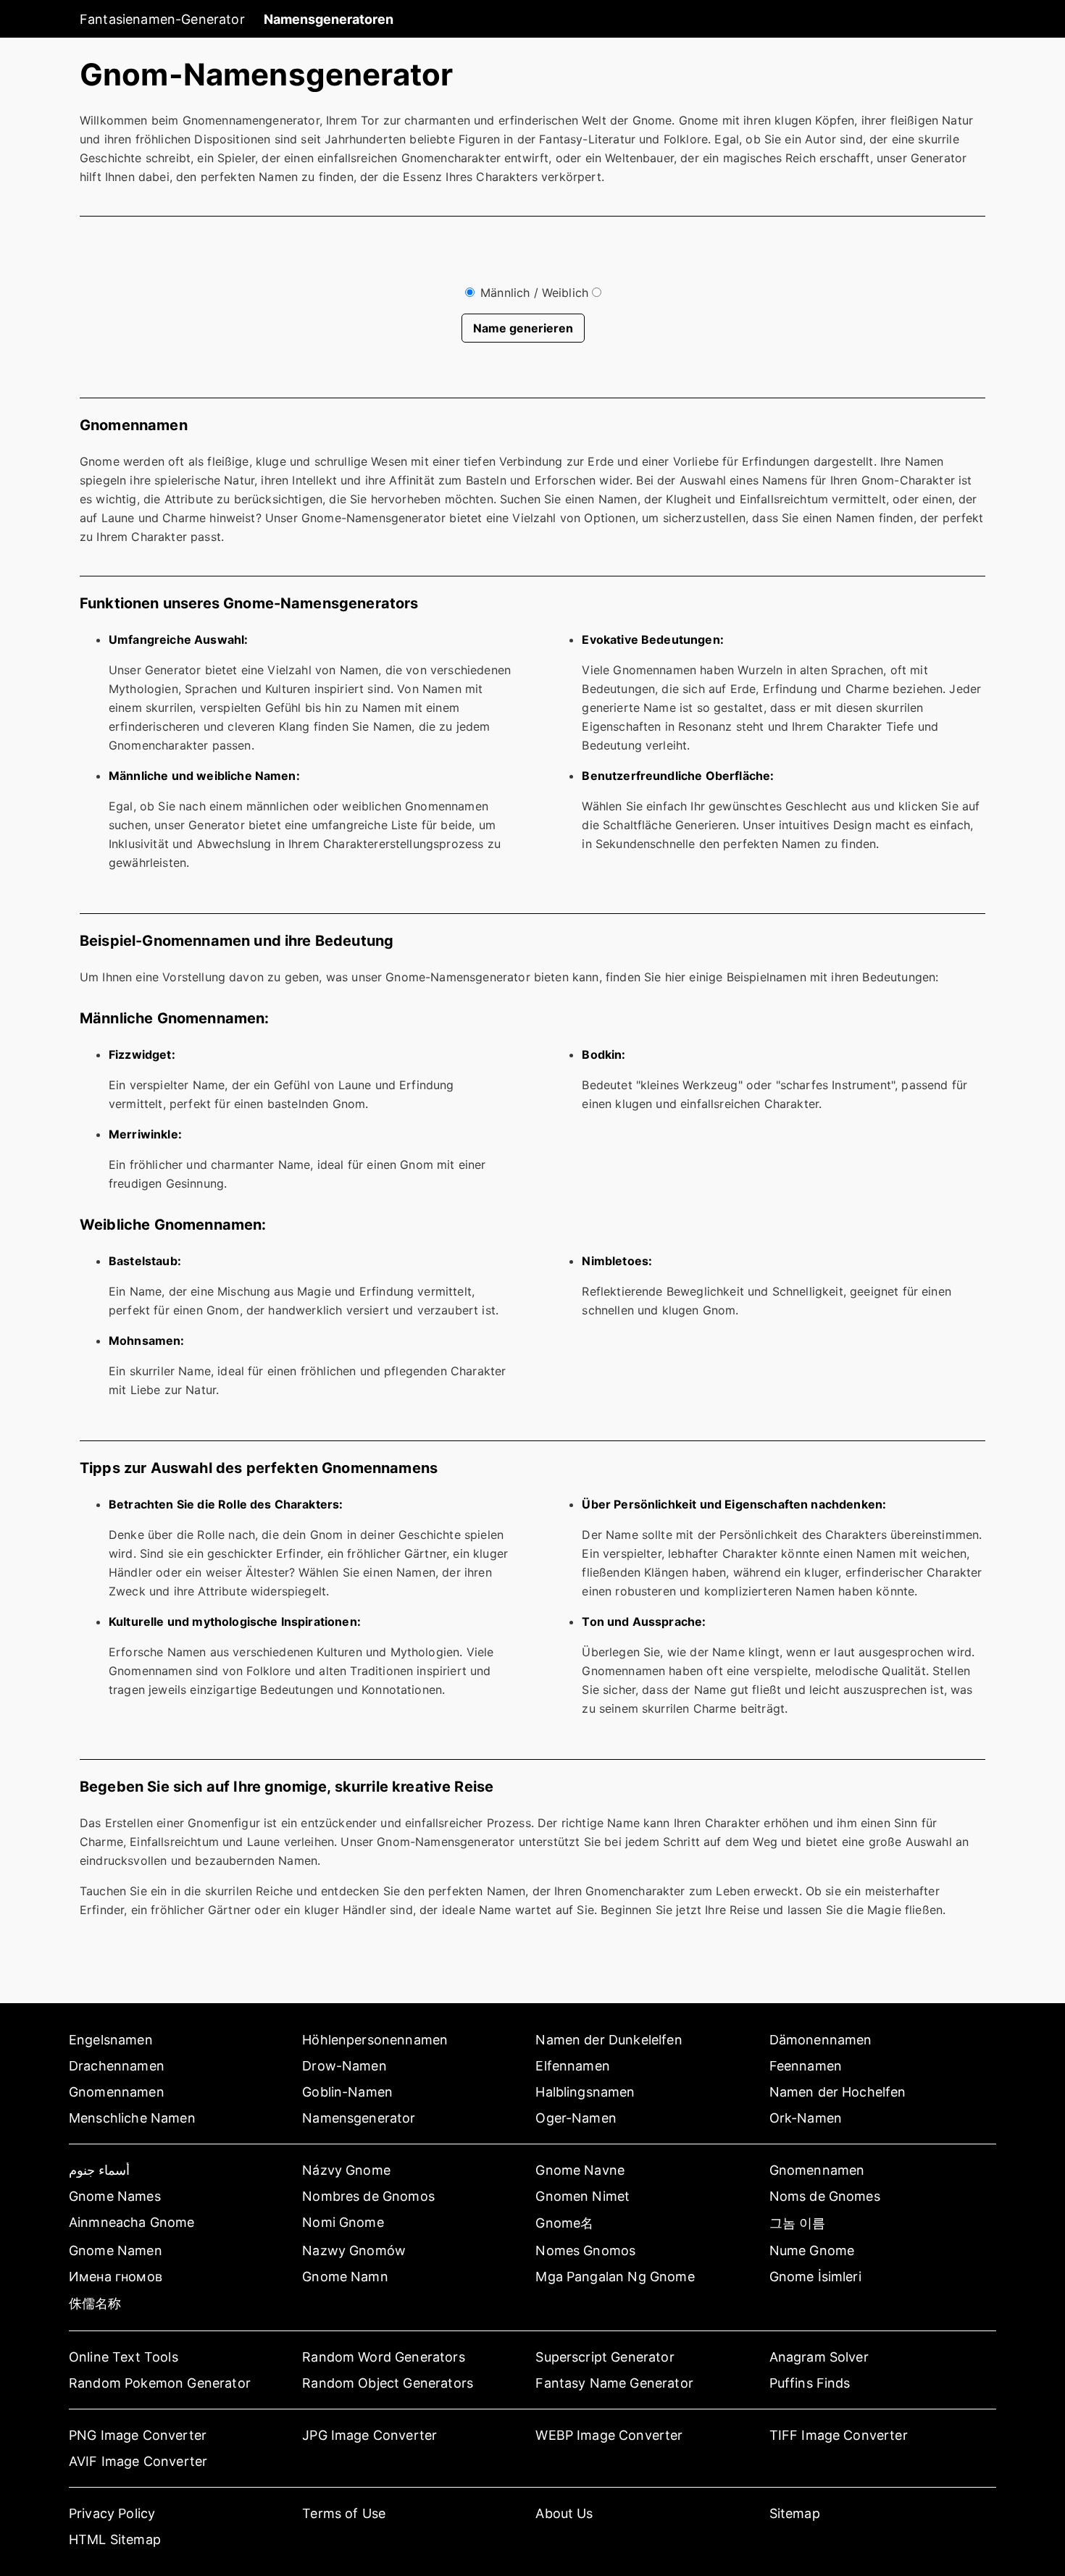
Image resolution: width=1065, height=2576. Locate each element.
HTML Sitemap (115, 2539)
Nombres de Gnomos (368, 2196)
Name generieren (523, 328)
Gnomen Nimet (582, 2196)
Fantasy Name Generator (614, 2383)
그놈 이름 (798, 2223)
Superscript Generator (605, 2357)
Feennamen (806, 2066)
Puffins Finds (810, 2383)
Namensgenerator (359, 2118)
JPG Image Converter (369, 2435)
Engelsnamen (111, 2040)
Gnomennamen (117, 2092)
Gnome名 (564, 2223)
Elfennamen (573, 2066)
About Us (564, 2513)
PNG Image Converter (138, 2435)
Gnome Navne (580, 2170)
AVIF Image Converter (138, 2461)
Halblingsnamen (585, 2092)
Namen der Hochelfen (838, 2092)
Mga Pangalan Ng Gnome (615, 2277)
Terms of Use (344, 2513)
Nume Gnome (812, 2250)
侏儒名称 (95, 2303)
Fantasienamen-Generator (162, 19)
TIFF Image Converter (839, 2435)
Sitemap (795, 2513)
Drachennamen (117, 2066)
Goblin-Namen (347, 2092)
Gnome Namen (116, 2250)
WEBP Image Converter (609, 2435)
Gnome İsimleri (815, 2277)
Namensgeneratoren (329, 19)
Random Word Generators (384, 2357)
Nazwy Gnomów (354, 2250)
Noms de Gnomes (825, 2196)
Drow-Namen (344, 2066)
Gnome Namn (345, 2277)
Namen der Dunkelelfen (609, 2040)
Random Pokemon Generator (160, 2383)
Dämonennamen (821, 2040)
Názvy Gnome (346, 2170)
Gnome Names (115, 2196)
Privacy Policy (112, 2513)
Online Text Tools (124, 2357)
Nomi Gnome (343, 2222)
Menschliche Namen (132, 2118)
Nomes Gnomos (585, 2250)
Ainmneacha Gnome (132, 2222)
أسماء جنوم (99, 2170)
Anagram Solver (819, 2357)
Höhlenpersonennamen (375, 2040)
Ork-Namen (806, 2118)
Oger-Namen (576, 2118)
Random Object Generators (388, 2383)
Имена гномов (116, 2277)
